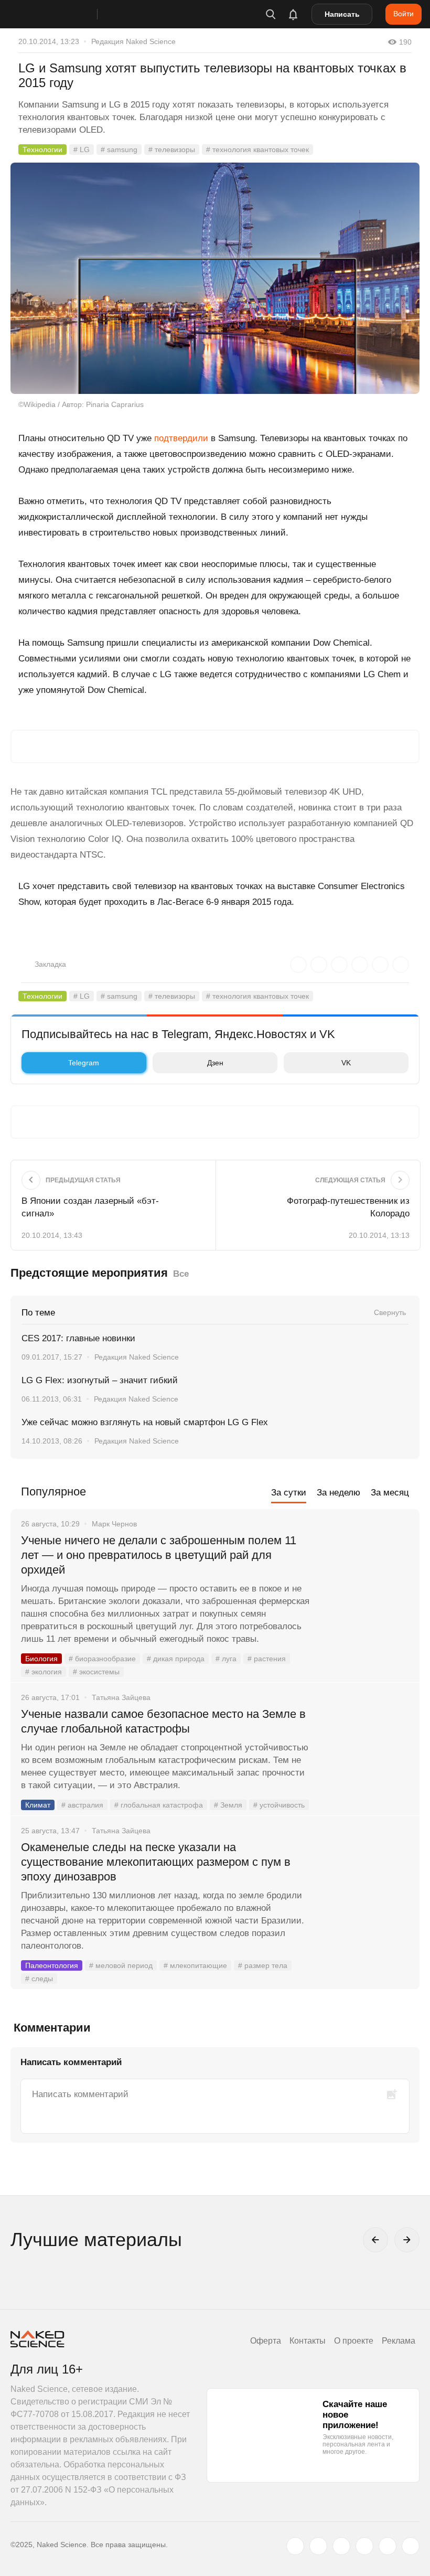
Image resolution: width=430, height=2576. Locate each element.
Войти (404, 14)
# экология (44, 1672)
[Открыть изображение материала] (215, 278)
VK (346, 1063)
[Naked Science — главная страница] (64, 14)
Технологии (42, 149)
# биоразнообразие (102, 1659)
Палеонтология (52, 1965)
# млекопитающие (195, 1965)
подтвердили (181, 438)
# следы (39, 1979)
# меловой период (121, 1965)
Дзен (215, 1063)
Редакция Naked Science (133, 41)
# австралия (82, 1805)
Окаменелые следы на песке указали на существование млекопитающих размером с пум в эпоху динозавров (156, 1862)
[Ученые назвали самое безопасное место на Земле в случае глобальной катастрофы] (364, 1754)
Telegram (84, 1063)
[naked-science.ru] (411, 2546)
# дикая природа (176, 1659)
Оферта (266, 2341)
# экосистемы (96, 1672)
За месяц (390, 1493)
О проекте (354, 2341)
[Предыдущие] (375, 2240)
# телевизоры (172, 149)
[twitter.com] (295, 2546)
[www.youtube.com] (341, 2546)
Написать (342, 14)
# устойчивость (279, 1805)
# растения (267, 1659)
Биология (41, 1659)
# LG (82, 149)
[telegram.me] (388, 2546)
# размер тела (263, 1965)
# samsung (119, 149)
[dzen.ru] (364, 2546)
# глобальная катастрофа (159, 1805)
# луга (226, 1659)
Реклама (399, 2341)
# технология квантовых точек (257, 149)
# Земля (228, 1805)
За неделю (338, 1493)
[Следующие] (407, 2240)
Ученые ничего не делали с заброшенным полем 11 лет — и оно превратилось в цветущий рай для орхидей (159, 1555)
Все (181, 1274)
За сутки (289, 1493)
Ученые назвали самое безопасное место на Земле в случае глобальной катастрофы (163, 1721)
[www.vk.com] (318, 2546)
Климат (38, 1805)
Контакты (308, 2341)
